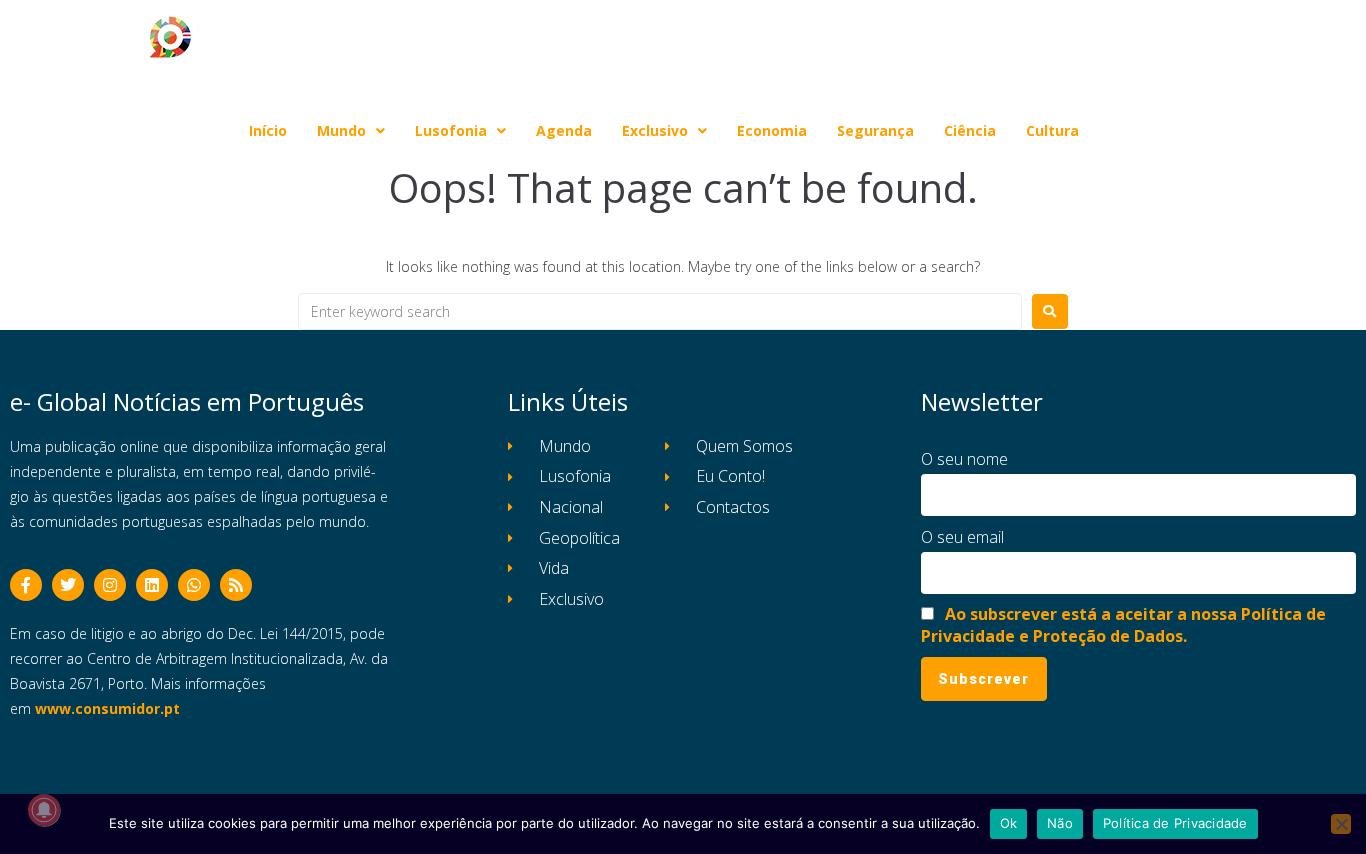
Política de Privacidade (1175, 823)
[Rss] (236, 585)
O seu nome (964, 459)
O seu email (962, 537)
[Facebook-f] (26, 585)
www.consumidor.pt (107, 708)
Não (1060, 823)
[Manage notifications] (44, 810)
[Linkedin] (152, 585)
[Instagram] (110, 585)
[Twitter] (68, 585)
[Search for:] (660, 311)
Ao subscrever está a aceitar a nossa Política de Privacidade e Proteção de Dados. (1123, 625)
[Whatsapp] (194, 585)
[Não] (1341, 824)
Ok (1009, 823)
